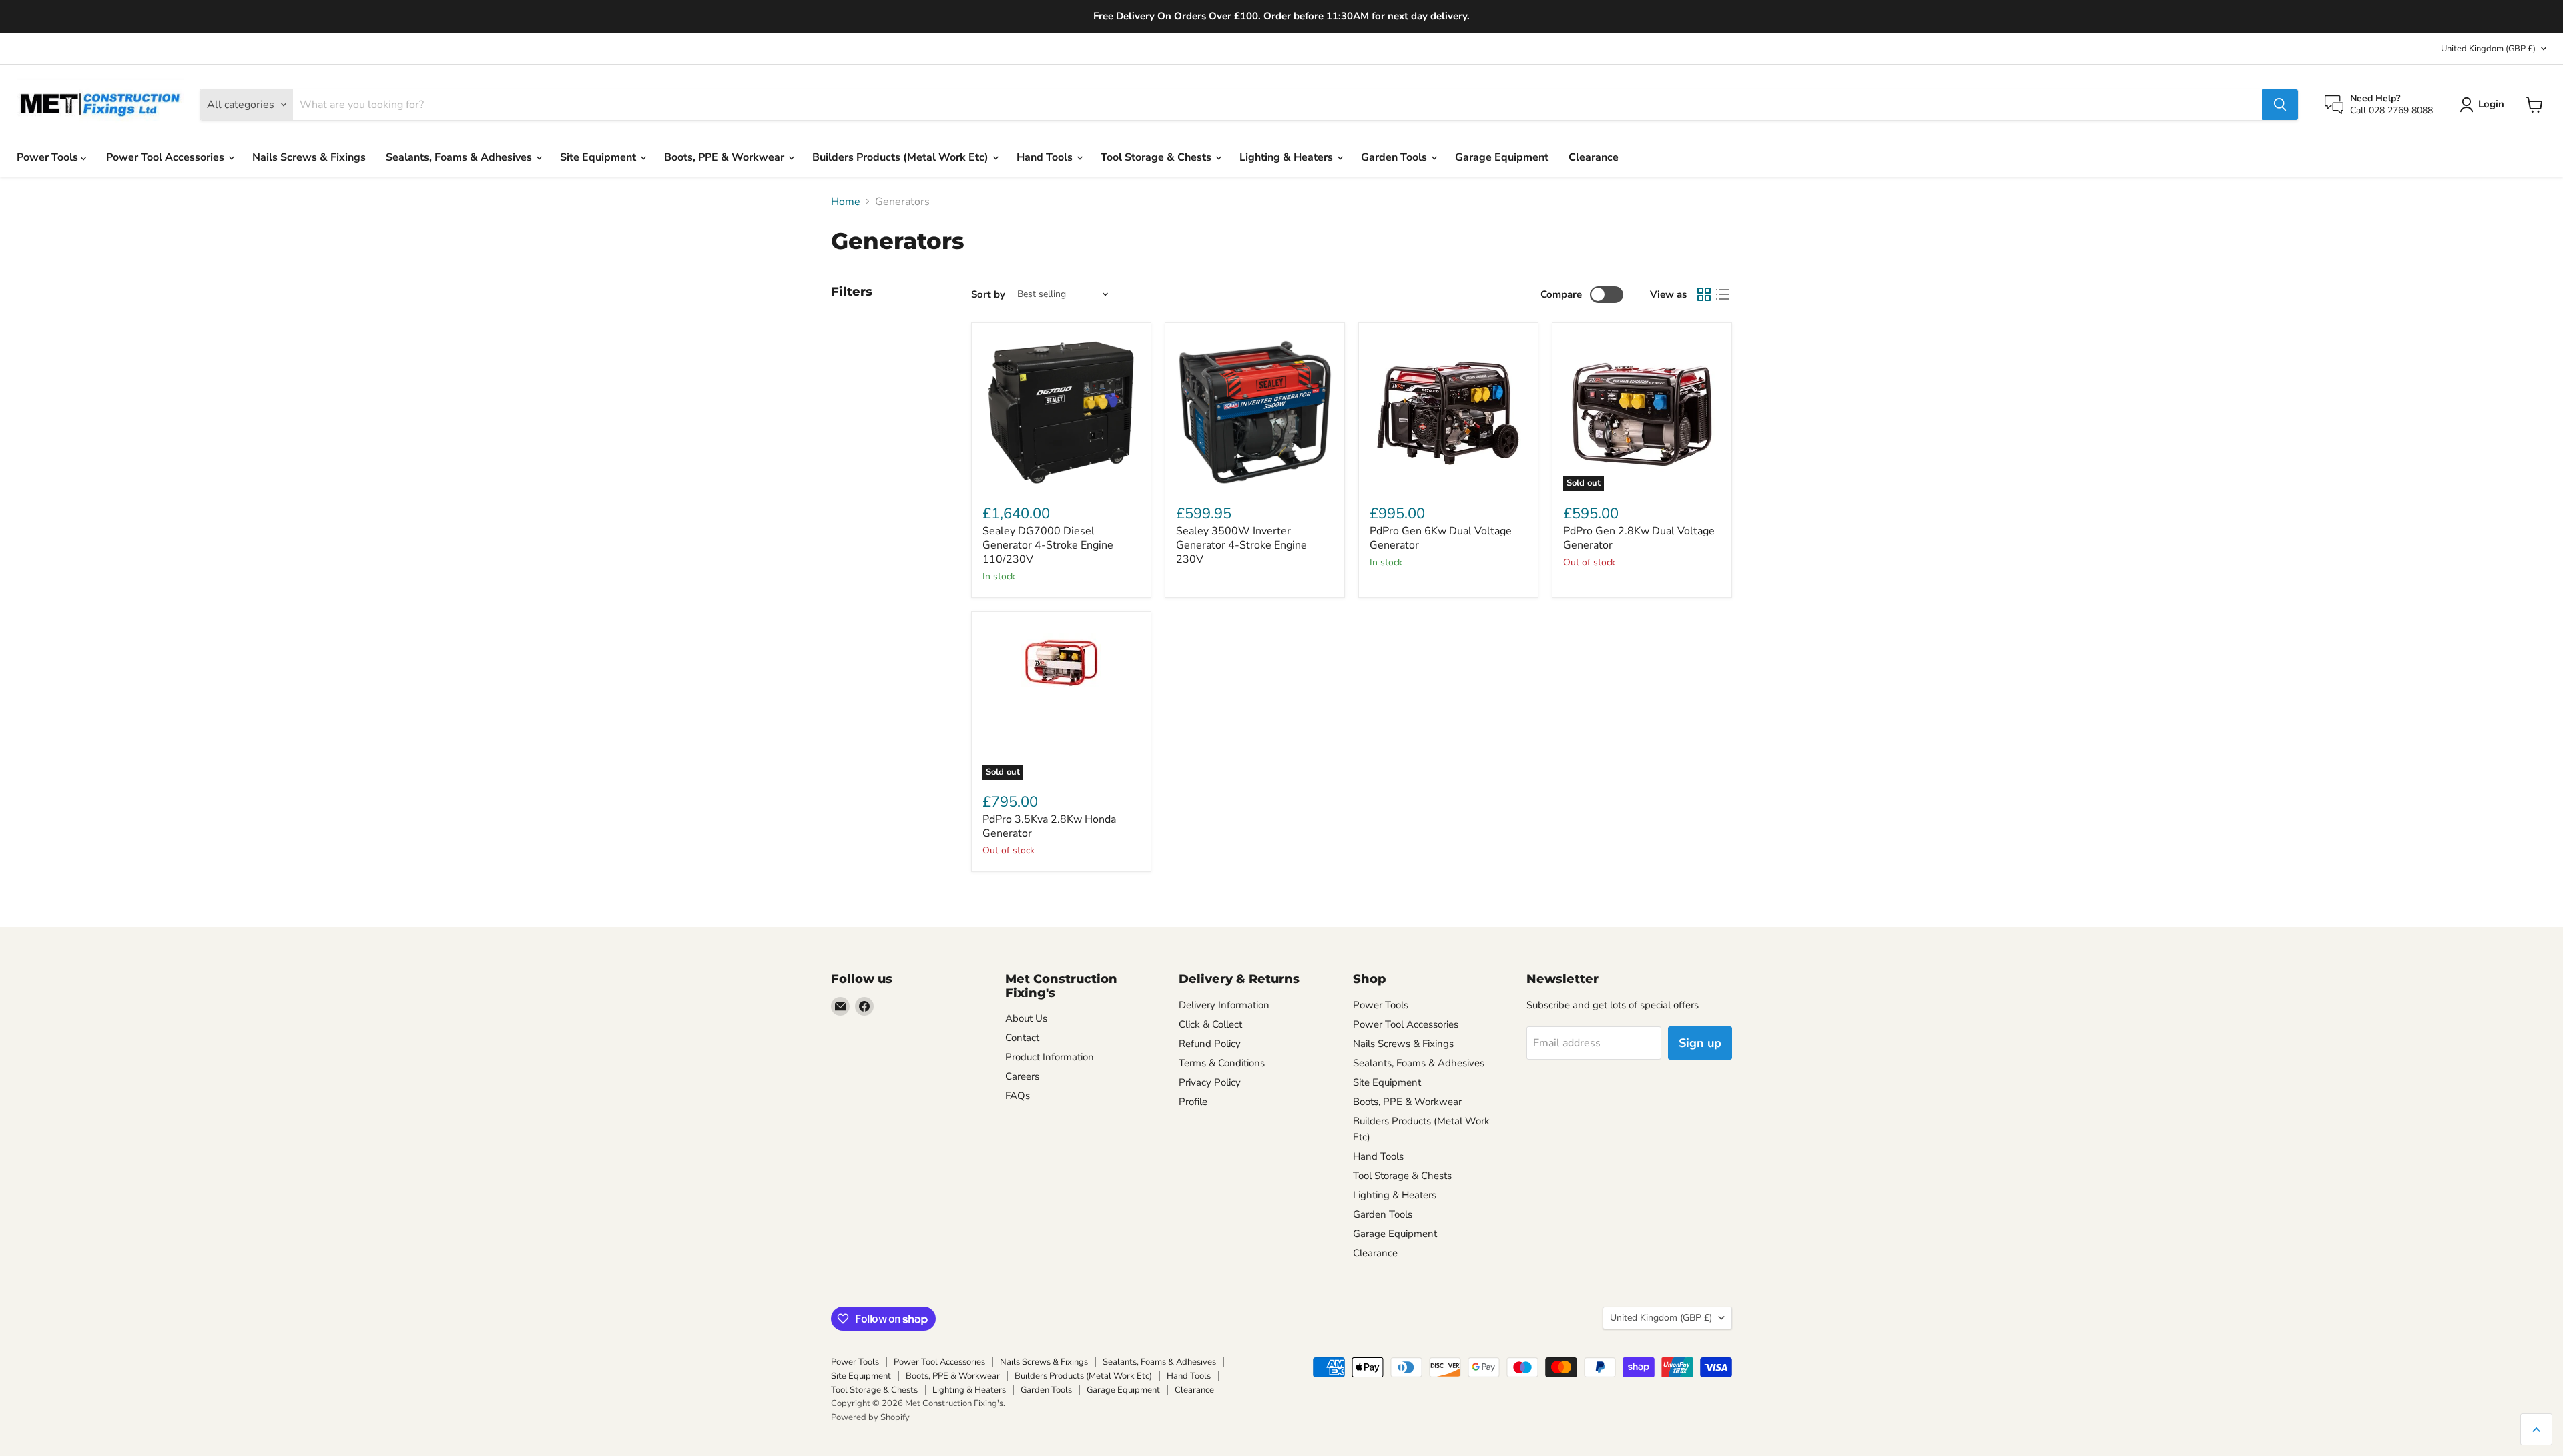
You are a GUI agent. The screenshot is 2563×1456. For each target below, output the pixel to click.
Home (846, 202)
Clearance (1594, 157)
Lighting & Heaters (1288, 157)
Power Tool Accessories (167, 157)
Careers (1022, 1076)
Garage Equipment (1502, 157)
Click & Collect (1210, 1024)
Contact (1022, 1038)
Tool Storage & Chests (1157, 157)
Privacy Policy (1210, 1082)
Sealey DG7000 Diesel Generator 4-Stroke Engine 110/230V (1048, 545)
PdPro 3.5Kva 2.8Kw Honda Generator (1049, 826)
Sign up (1700, 1043)
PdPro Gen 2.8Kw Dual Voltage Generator (1639, 538)
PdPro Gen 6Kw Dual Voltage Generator (1441, 538)
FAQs (1018, 1096)
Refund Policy (1210, 1044)
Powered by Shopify (870, 1417)
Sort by (988, 295)
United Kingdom (2488, 49)
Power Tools (49, 157)
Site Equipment (599, 157)
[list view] (1723, 294)
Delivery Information (1224, 1005)
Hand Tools (1046, 157)
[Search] (2280, 105)
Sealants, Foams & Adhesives (460, 157)
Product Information (1050, 1057)
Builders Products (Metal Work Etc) (902, 157)
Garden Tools (1395, 157)
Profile (1193, 1102)
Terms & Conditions (1222, 1063)
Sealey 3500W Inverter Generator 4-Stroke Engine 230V (1241, 545)
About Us (1026, 1018)
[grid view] (1704, 294)
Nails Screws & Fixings (309, 157)
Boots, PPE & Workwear (726, 157)
